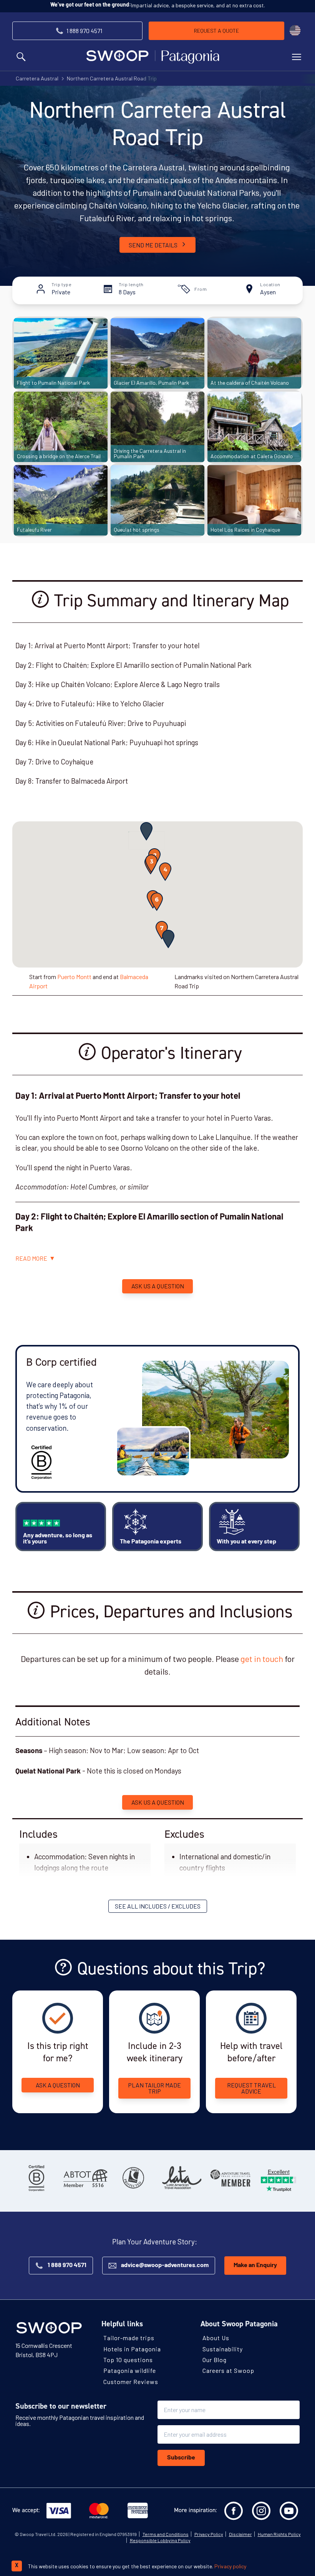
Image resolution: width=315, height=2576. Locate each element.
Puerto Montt (74, 977)
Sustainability (223, 2348)
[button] (146, 831)
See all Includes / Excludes (158, 1906)
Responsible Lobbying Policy (160, 2540)
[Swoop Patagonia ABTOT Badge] (85, 2178)
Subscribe (181, 2458)
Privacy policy (230, 2566)
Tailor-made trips (129, 2338)
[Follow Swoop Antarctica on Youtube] (289, 2511)
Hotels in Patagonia (132, 2348)
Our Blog (215, 2360)
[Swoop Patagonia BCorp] (36, 2178)
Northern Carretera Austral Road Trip (112, 78)
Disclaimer (240, 2534)
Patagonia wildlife (130, 2370)
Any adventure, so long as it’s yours (58, 1539)
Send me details (153, 245)
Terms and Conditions (166, 2534)
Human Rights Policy (279, 2534)
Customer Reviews (131, 2381)
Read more (31, 1258)
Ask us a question (158, 1286)
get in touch (262, 1658)
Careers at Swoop (228, 2370)
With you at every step (246, 1542)
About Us (216, 2338)
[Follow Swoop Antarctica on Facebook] (234, 2511)
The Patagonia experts (151, 1542)
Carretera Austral (37, 78)
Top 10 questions (128, 2360)
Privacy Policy (209, 2534)
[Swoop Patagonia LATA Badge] (182, 2178)
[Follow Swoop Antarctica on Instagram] (261, 2511)
